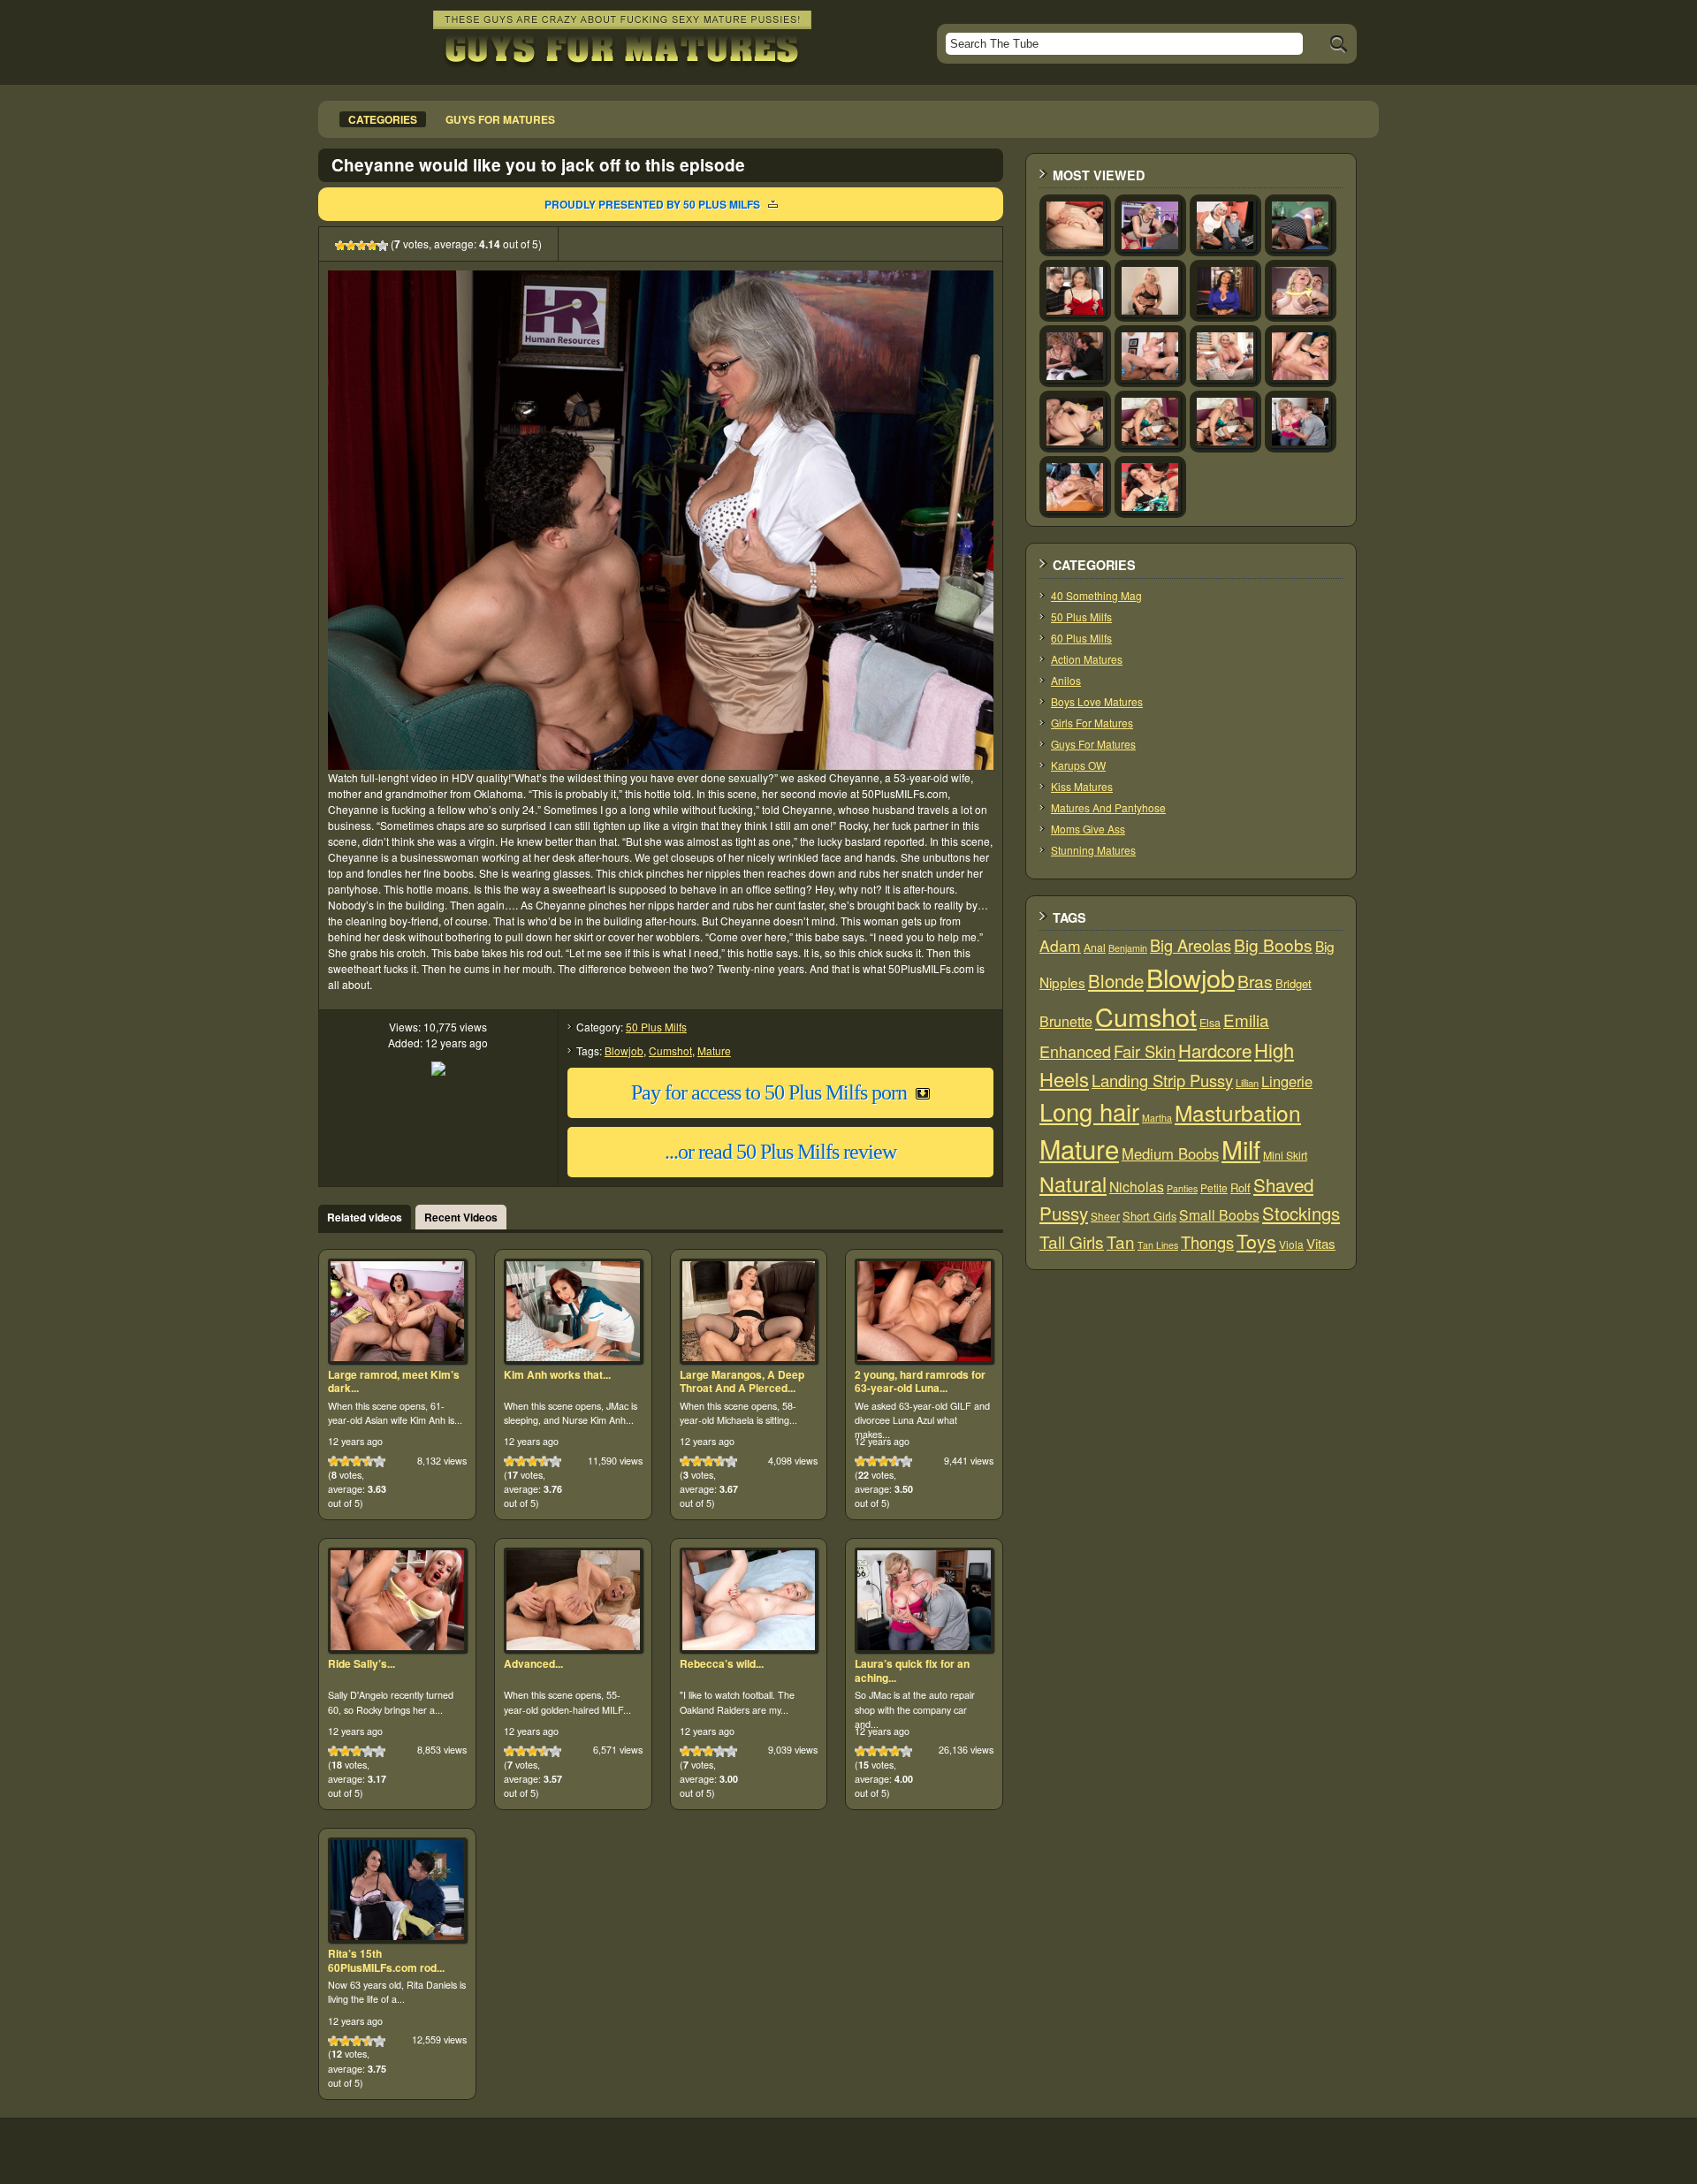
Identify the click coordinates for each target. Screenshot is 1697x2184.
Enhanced (1075, 1051)
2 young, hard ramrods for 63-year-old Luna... (920, 1381)
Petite (1214, 1187)
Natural (1073, 1183)
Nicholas (1137, 1186)
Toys (1256, 1241)
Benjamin (1128, 948)
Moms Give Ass (1088, 829)
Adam (1060, 945)
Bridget (1294, 983)
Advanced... (533, 1663)
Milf (1241, 1149)
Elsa (1210, 1023)
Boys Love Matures (1097, 701)
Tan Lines (1158, 1245)
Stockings (1301, 1213)
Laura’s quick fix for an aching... (912, 1670)
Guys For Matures (1093, 744)
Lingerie (1287, 1081)
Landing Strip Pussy (1162, 1080)
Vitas (1321, 1243)
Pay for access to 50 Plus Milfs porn (769, 1092)
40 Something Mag (1096, 595)
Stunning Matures (1093, 850)
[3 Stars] (361, 246)
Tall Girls (1072, 1241)
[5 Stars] (383, 246)
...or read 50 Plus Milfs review (780, 1152)
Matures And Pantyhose (1108, 807)
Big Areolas (1191, 945)
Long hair (1089, 1111)
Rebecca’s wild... (722, 1663)
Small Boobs (1219, 1214)
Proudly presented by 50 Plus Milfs (652, 204)
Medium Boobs (1170, 1153)
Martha (1157, 1118)
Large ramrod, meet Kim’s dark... (394, 1381)
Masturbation (1238, 1112)
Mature (714, 1050)
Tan (1121, 1241)
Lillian (1247, 1083)
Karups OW (1078, 765)
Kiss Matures (1082, 786)
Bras (1255, 981)
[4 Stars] (372, 246)
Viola (1291, 1244)
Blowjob (624, 1050)
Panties (1182, 1188)
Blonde (1116, 981)
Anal (1095, 947)
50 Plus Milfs (656, 1027)
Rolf (1240, 1187)
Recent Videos (461, 1217)
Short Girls (1149, 1216)
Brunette (1066, 1021)
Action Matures (1087, 659)
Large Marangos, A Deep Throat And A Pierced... (742, 1381)
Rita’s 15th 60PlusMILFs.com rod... (386, 1960)
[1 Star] (340, 246)
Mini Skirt (1285, 1155)
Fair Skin (1145, 1051)
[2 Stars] (351, 246)
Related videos (365, 1217)
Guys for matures (500, 119)
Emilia (1246, 1020)
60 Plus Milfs (1081, 638)
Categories (383, 119)
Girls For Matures (1092, 723)
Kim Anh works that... (557, 1374)
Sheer (1105, 1216)
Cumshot (670, 1050)
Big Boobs (1273, 944)
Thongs (1207, 1242)
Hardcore (1215, 1050)
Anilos (1066, 680)
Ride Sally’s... (361, 1663)
